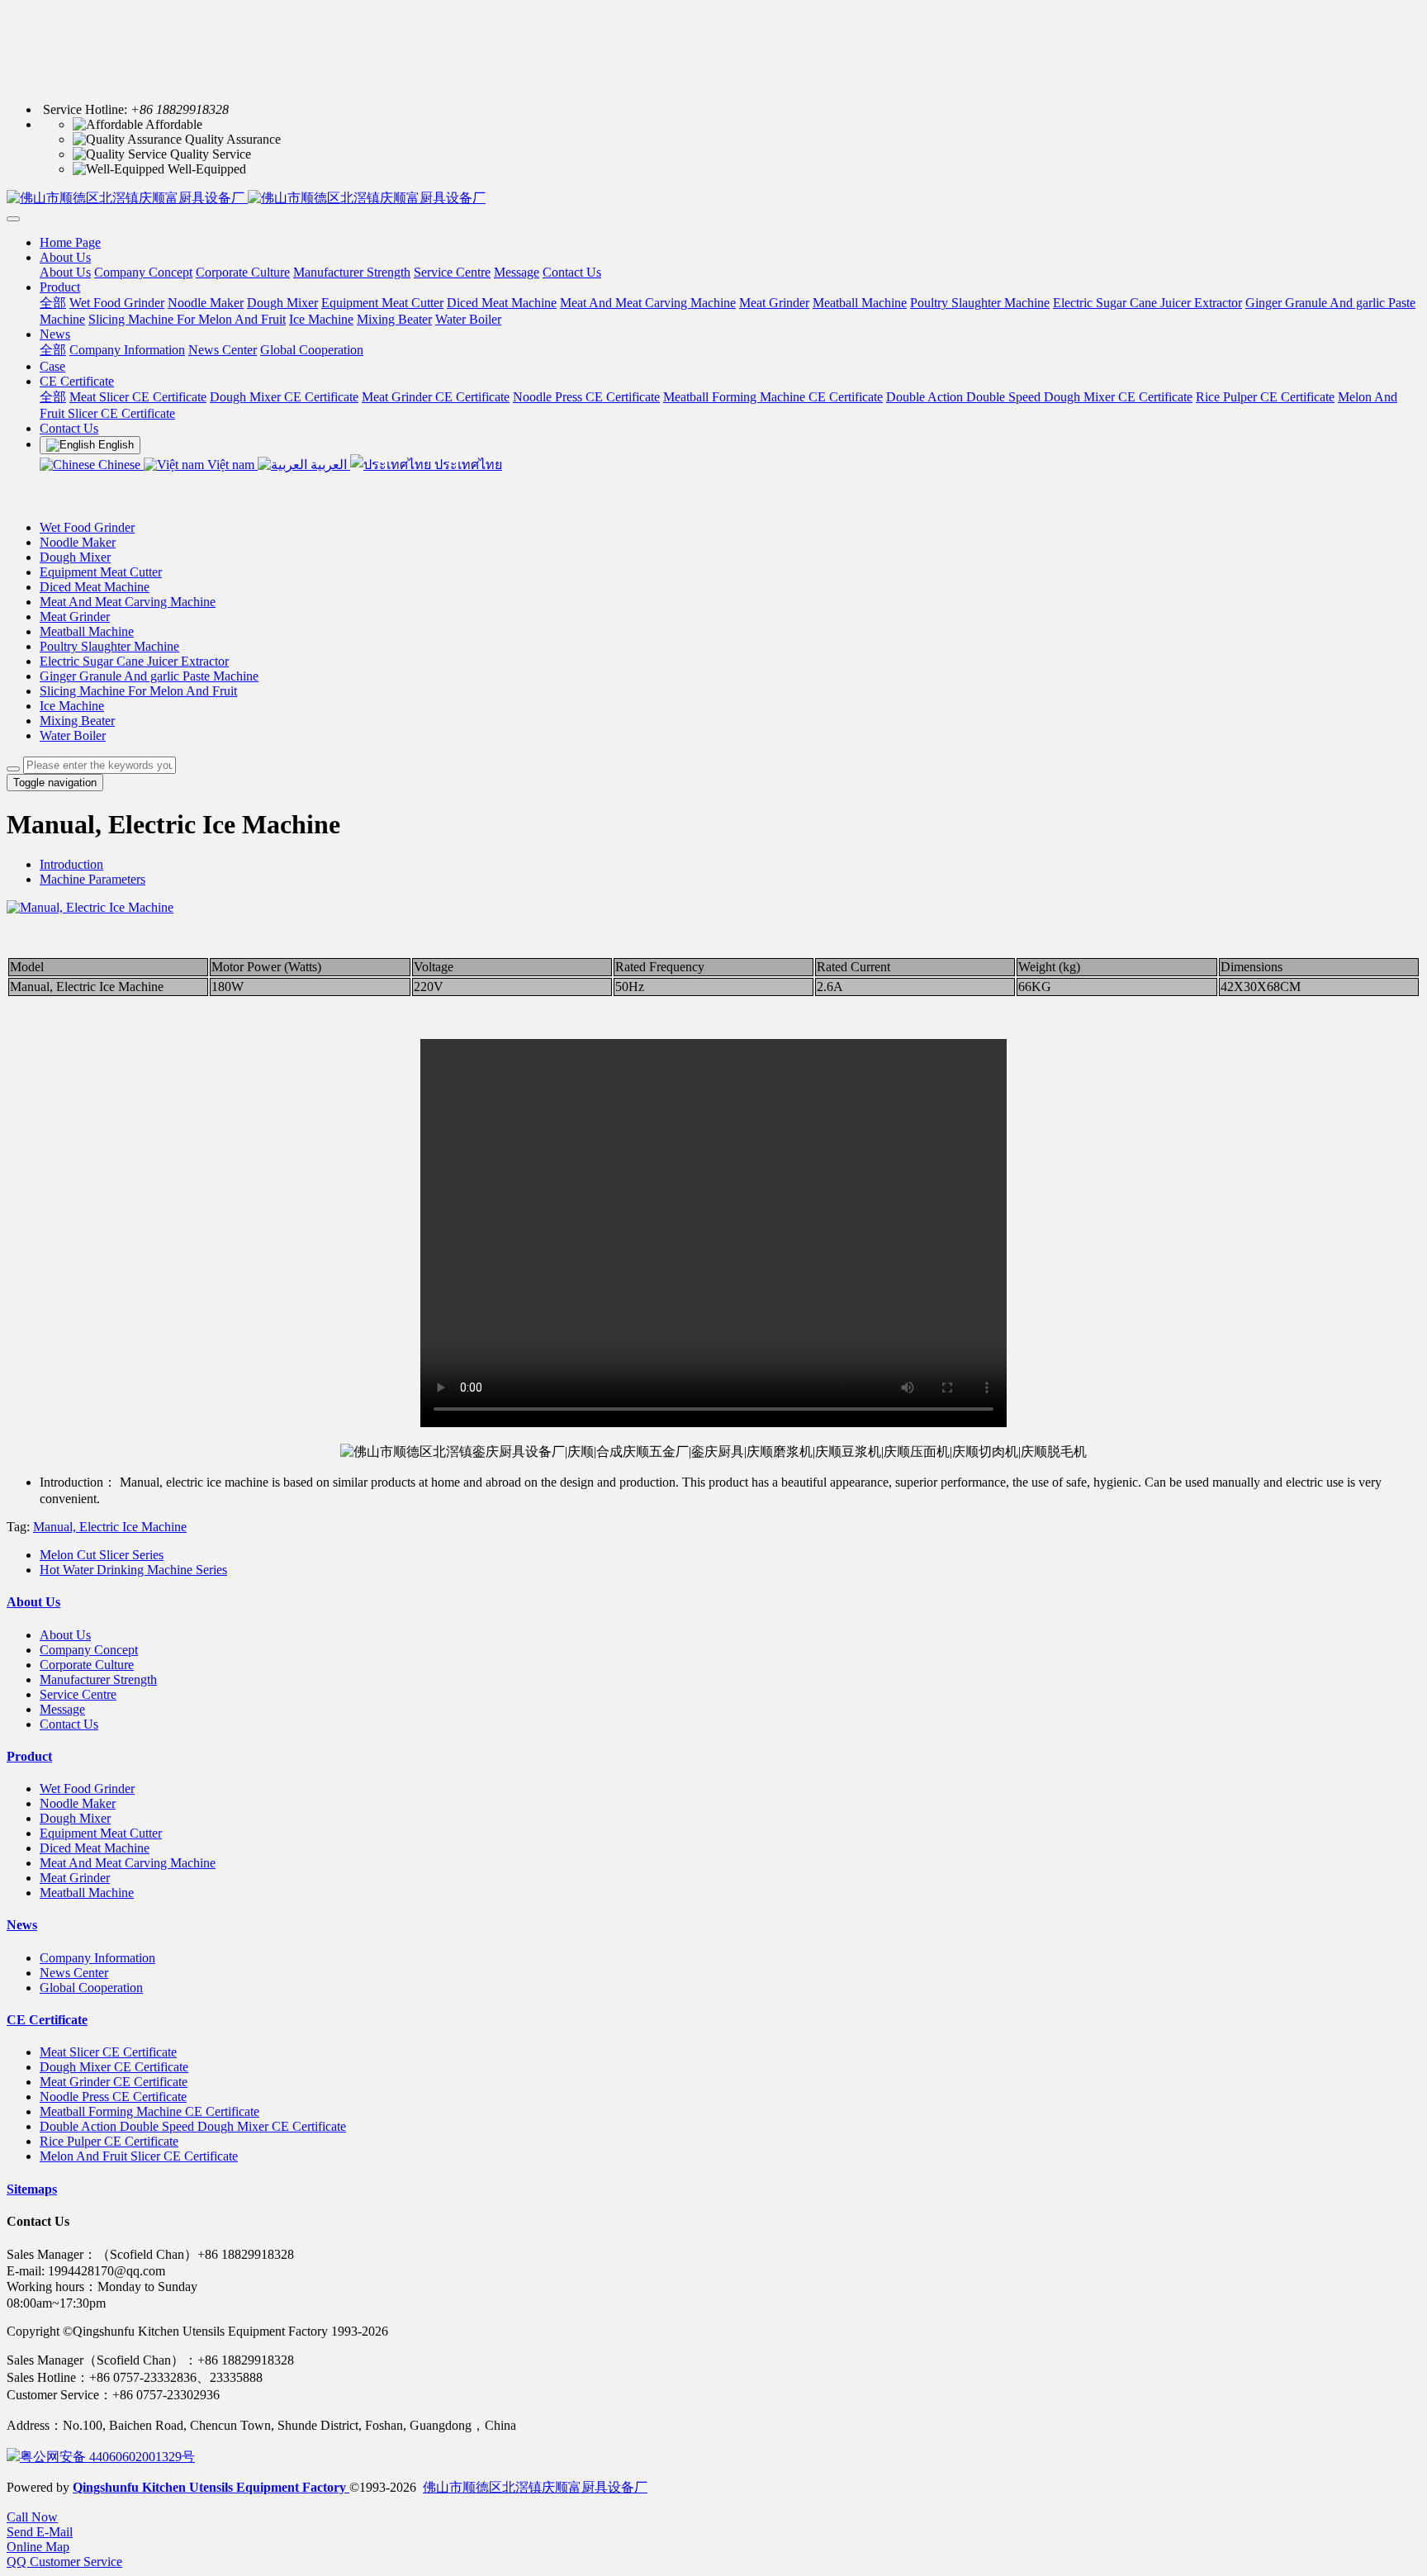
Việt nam (231, 465)
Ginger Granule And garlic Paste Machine (149, 676)
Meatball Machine (87, 631)
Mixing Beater (77, 721)
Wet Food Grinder (87, 527)
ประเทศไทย (467, 465)
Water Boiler (73, 735)
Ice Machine (72, 706)
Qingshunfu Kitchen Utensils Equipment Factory (211, 2487)
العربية (329, 465)
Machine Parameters (92, 879)
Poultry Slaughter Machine (109, 646)
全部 (53, 303)
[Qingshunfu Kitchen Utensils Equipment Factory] (713, 199)
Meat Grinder (75, 617)
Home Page (70, 242)
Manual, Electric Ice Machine (110, 1527)
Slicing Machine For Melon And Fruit (138, 691)
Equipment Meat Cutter (101, 572)
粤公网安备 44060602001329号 (107, 2457)
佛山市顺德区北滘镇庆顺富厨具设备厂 (535, 2487)
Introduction (71, 864)
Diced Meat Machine (95, 587)
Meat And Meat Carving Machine (128, 602)
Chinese (119, 465)
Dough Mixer (75, 557)
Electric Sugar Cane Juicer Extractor (134, 661)
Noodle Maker (78, 542)
